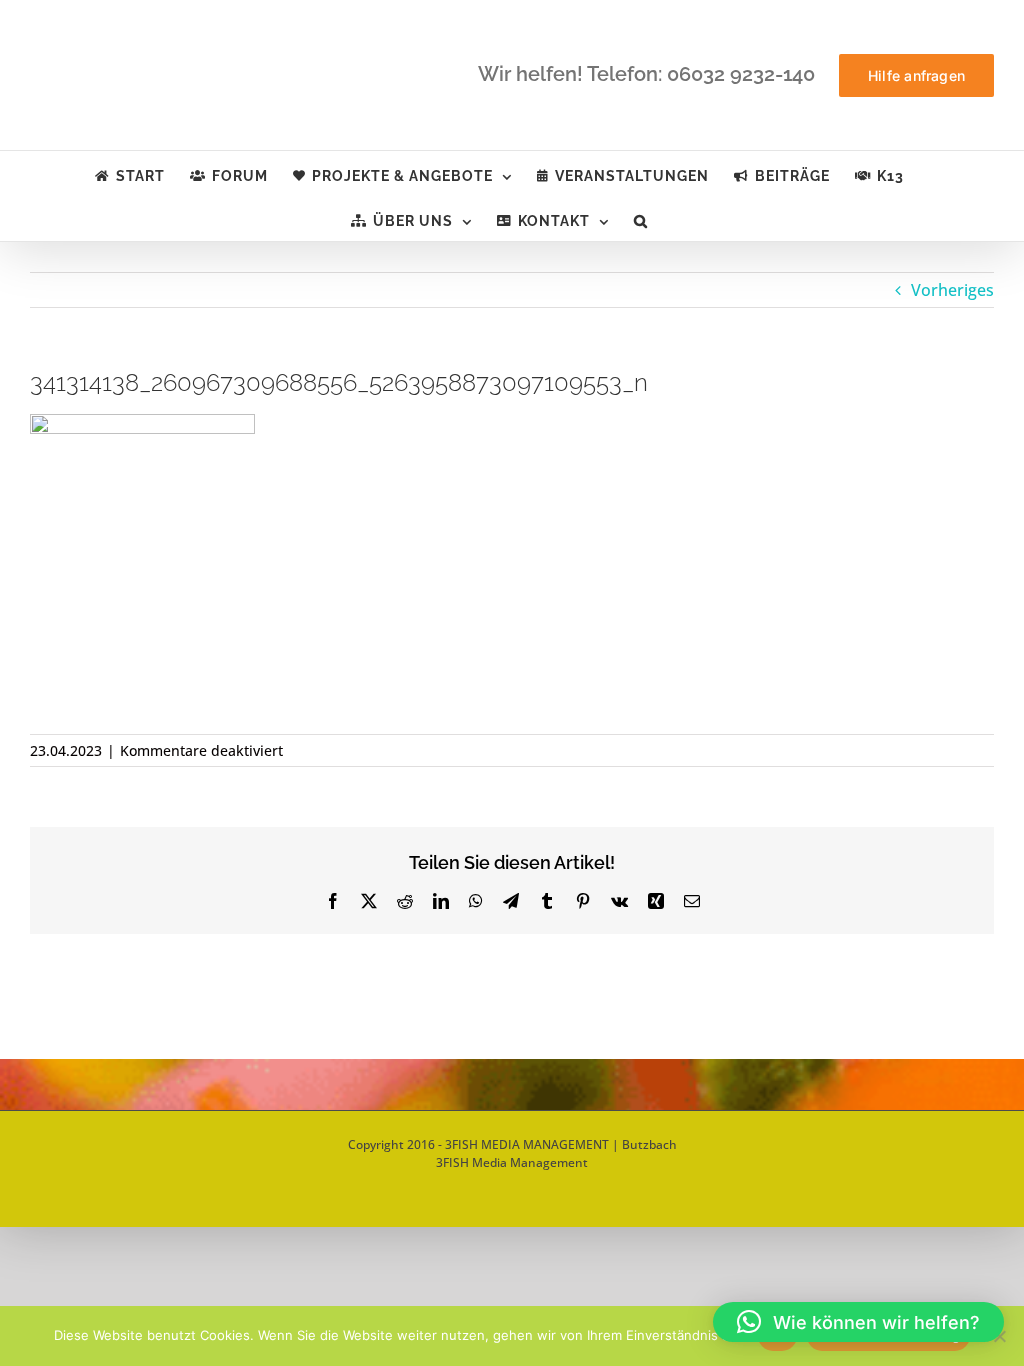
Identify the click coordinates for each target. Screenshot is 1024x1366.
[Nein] (999, 1336)
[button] (641, 218)
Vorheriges (952, 290)
